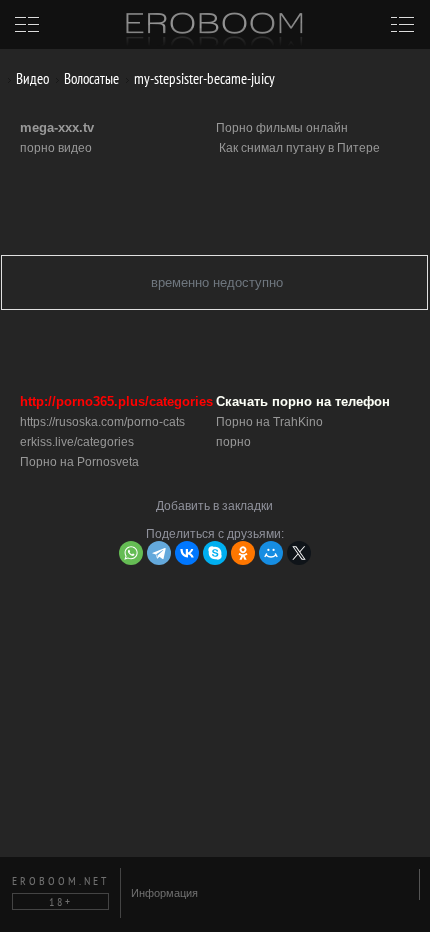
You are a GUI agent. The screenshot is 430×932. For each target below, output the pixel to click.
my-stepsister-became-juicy (203, 78)
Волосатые (90, 78)
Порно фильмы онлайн (282, 128)
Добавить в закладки (214, 506)
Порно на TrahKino (269, 422)
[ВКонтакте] (187, 553)
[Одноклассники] (243, 553)
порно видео (56, 148)
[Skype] (215, 553)
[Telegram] (159, 553)
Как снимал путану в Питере (299, 148)
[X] (299, 553)
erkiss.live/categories (77, 442)
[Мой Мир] (271, 553)
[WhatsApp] (131, 553)
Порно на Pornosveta (79, 462)
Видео (31, 78)
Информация (164, 893)
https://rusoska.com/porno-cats (102, 422)
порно (233, 442)
